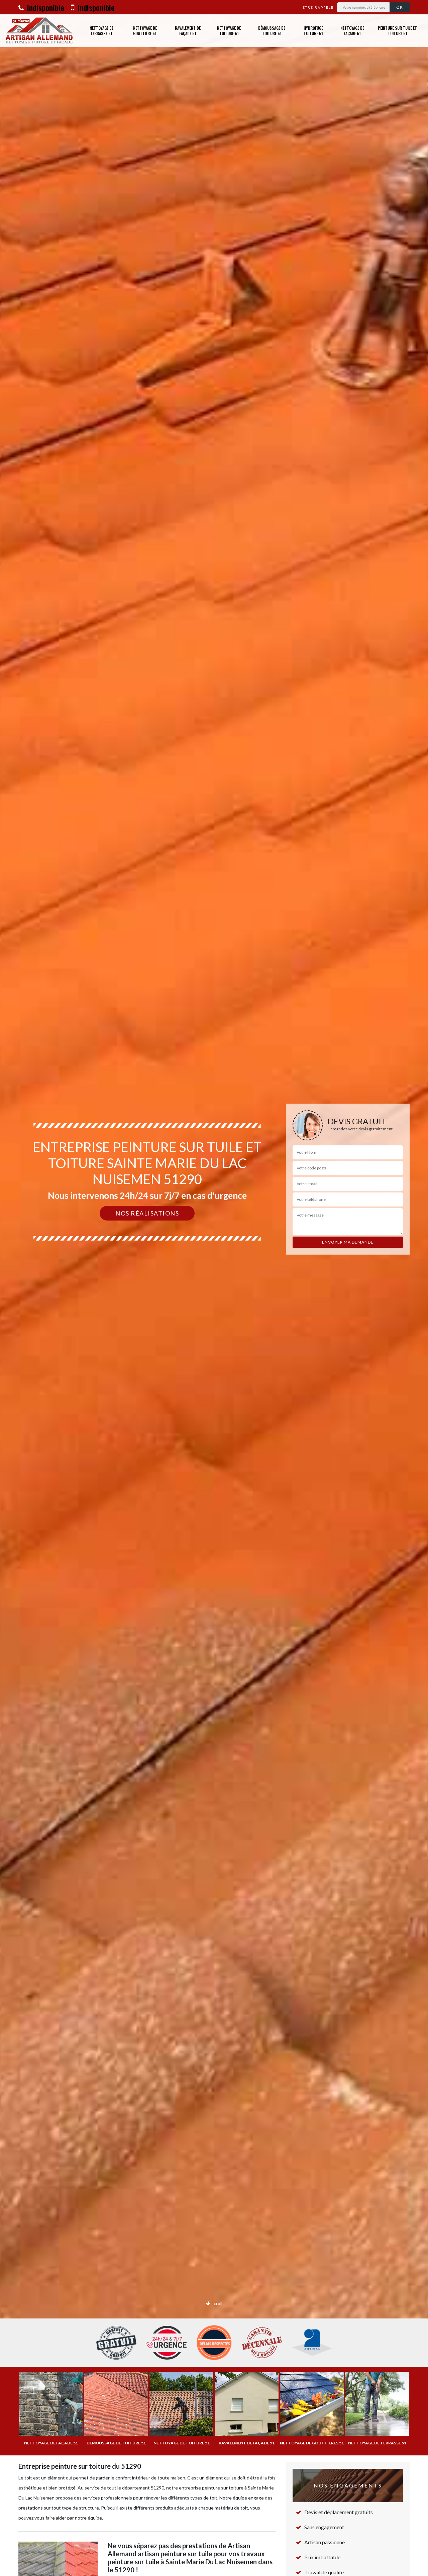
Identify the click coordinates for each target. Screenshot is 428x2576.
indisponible (45, 7)
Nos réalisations (147, 1213)
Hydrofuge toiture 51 (313, 31)
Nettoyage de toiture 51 (229, 31)
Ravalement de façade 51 (188, 31)
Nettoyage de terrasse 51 (101, 31)
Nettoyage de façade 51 (352, 31)
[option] (214, 1288)
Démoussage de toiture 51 (272, 31)
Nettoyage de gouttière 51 (145, 31)
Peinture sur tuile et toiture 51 (397, 31)
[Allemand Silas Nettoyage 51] (39, 31)
